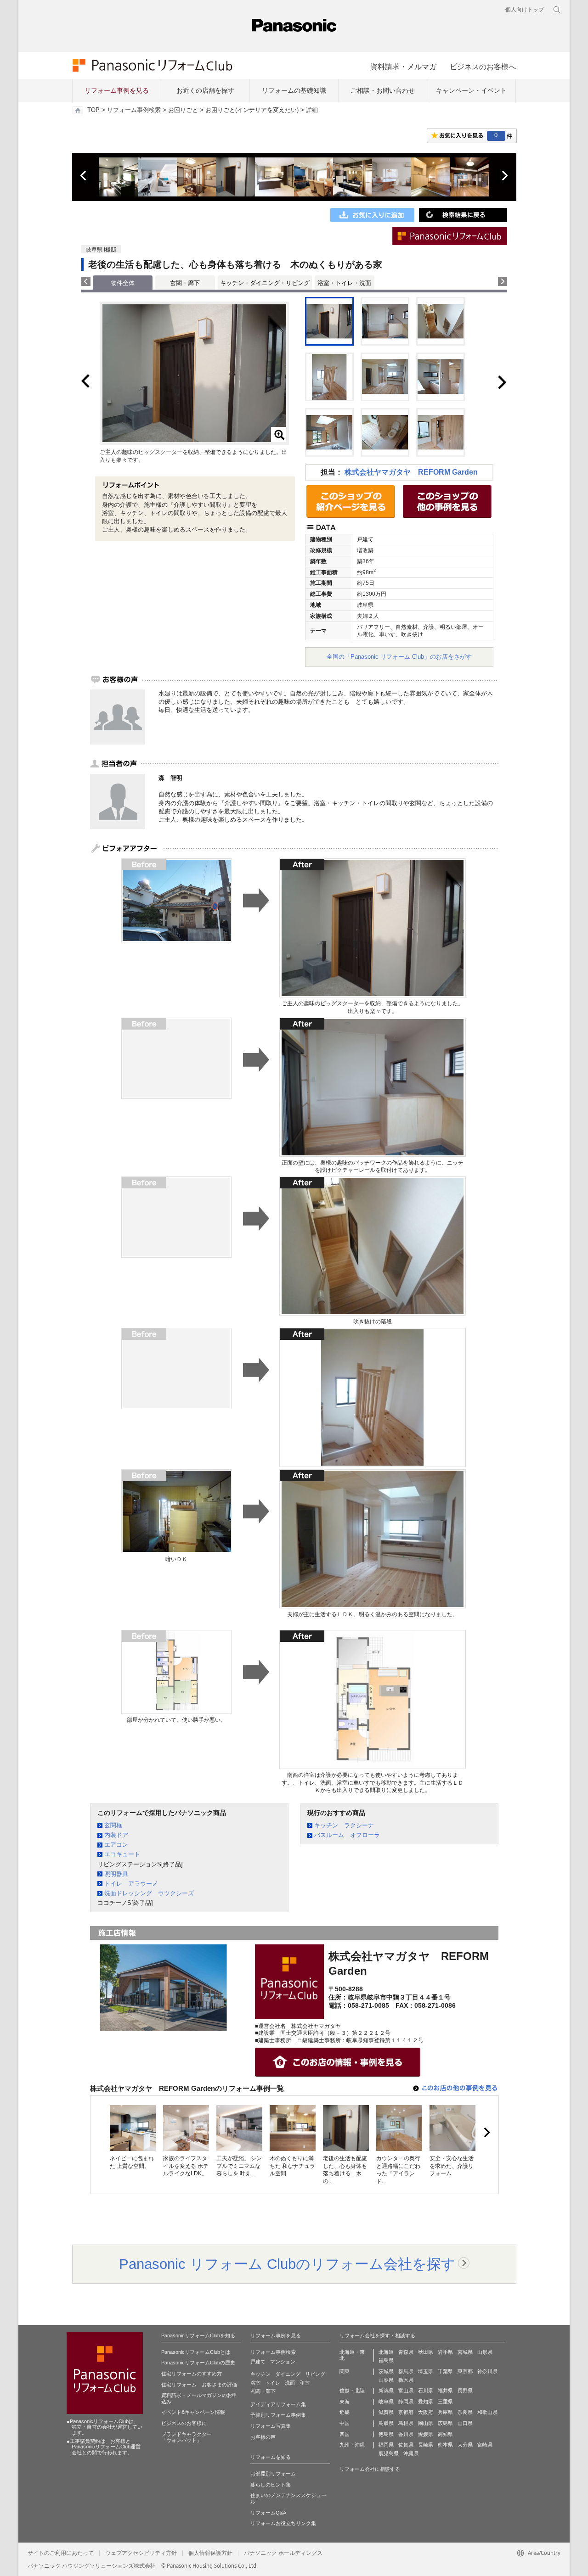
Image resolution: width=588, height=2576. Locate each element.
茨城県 (386, 2371)
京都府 (406, 2412)
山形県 (485, 2352)
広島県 (445, 2423)
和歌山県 (487, 2412)
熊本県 (445, 2445)
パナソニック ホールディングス (283, 2553)
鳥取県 (386, 2423)
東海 (345, 2402)
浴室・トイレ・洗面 (344, 283)
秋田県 (426, 2352)
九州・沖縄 (352, 2445)
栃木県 (406, 2380)
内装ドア (116, 1835)
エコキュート (122, 1854)
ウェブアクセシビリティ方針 (141, 2553)
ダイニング (288, 2374)
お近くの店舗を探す (205, 90)
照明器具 (116, 1874)
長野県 (465, 2391)
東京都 (465, 2371)
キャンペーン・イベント (471, 90)
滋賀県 (386, 2412)
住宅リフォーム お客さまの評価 (199, 2385)
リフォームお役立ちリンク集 (283, 2523)
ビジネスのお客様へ (483, 67)
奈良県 (465, 2412)
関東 (345, 2371)
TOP (93, 110)
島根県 (406, 2423)
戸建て (258, 2362)
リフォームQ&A (268, 2513)
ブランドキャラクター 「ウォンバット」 (187, 2437)
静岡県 (406, 2402)
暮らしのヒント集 (271, 2485)
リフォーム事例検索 (134, 110)
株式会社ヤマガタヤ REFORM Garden (411, 472)
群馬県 (406, 2371)
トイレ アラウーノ (131, 1884)
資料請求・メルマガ (403, 67)
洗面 (290, 2383)
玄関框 (113, 1825)
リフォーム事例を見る (117, 90)
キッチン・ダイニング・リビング (265, 283)
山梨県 (386, 2380)
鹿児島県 (389, 2453)
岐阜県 (386, 2402)
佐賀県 (406, 2445)
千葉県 (445, 2371)
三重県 (445, 2402)
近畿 (345, 2412)
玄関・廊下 (185, 283)
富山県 (406, 2391)
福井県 (445, 2391)
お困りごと (183, 110)
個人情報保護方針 (210, 2553)
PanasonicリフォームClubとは (196, 2352)
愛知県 (426, 2402)
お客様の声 (263, 2437)
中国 (345, 2423)
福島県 (386, 2360)
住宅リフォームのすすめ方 (192, 2374)
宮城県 (465, 2352)
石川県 (426, 2391)
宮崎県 (485, 2445)
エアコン (116, 1845)
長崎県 (426, 2445)
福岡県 (386, 2445)
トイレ (273, 2383)
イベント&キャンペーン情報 (193, 2412)
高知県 (445, 2434)
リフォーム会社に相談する (370, 2469)
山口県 (465, 2423)
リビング (315, 2374)
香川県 (406, 2434)
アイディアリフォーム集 (278, 2404)
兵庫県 (445, 2412)
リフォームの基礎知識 (294, 90)
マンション (283, 2362)
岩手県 (445, 2352)
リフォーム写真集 (271, 2426)
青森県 (406, 2352)
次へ (504, 176)
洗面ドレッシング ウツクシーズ (149, 1893)
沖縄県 (411, 2453)
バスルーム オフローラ (347, 1835)
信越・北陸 (352, 2391)
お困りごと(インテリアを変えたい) (252, 110)
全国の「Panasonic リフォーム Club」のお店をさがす (399, 657)
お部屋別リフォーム (273, 2474)
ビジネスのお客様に (184, 2423)
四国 (345, 2434)
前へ (84, 176)
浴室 (255, 2383)
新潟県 (386, 2391)
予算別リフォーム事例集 (278, 2415)
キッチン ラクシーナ (344, 1825)
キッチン (260, 2374)
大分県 (465, 2445)
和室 (305, 2383)
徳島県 (386, 2434)
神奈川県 (487, 2371)
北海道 (386, 2352)
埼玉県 (426, 2371)
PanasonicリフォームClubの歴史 (198, 2363)
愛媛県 (426, 2434)
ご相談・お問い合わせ (383, 90)
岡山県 (426, 2423)
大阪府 (426, 2412)
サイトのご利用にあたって (61, 2553)
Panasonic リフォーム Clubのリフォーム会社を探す (287, 2264)
